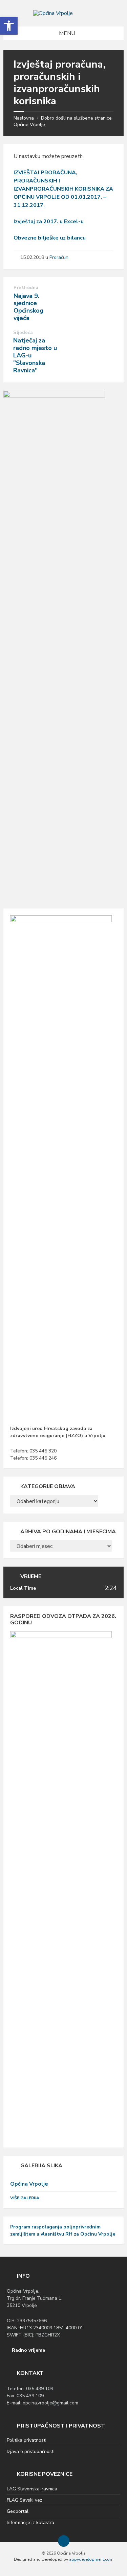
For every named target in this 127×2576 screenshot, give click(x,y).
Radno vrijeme (28, 2350)
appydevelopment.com (91, 2559)
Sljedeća (23, 333)
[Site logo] (53, 13)
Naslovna (24, 118)
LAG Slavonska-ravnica (32, 2489)
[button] (9, 26)
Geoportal (18, 2511)
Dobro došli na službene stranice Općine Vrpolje (63, 121)
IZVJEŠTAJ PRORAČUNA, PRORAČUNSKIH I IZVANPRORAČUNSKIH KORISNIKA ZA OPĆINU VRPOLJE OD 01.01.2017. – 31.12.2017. (63, 189)
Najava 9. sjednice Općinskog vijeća (28, 307)
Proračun (59, 257)
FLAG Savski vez (25, 2500)
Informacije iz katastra (30, 2522)
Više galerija (25, 2198)
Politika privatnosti (27, 2440)
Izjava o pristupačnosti (31, 2451)
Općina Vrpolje (29, 2184)
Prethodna (26, 288)
